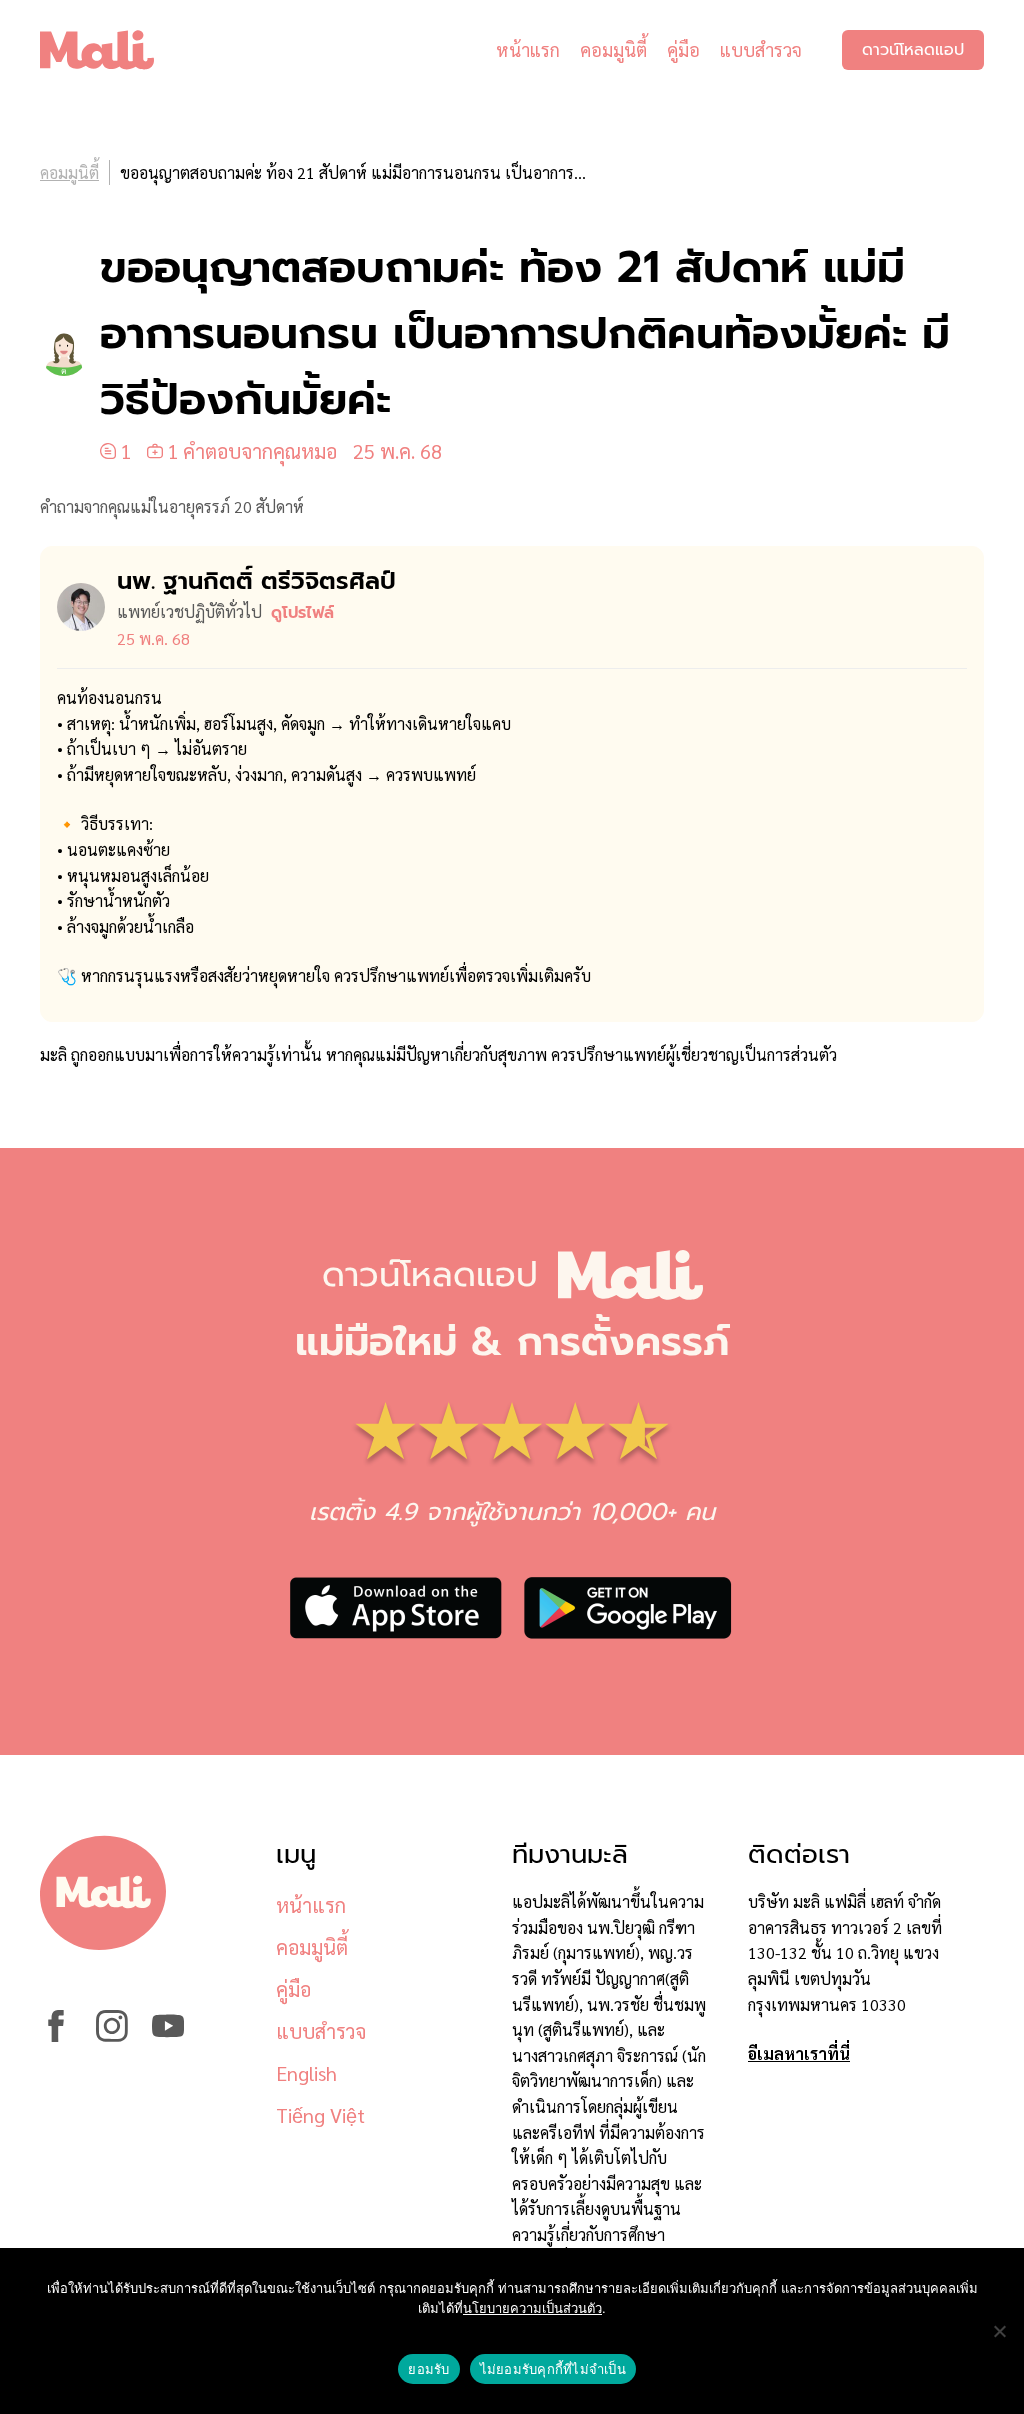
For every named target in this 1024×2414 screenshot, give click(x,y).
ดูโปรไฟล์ (302, 613)
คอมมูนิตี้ (613, 49)
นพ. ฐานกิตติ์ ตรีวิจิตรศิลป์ (256, 581)
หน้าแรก (528, 49)
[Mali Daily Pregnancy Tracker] (112, 50)
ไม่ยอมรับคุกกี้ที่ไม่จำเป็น (553, 2369)
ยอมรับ (428, 2369)
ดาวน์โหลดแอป (913, 50)
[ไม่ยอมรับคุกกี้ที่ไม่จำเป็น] (999, 2331)
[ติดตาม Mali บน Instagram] (112, 2035)
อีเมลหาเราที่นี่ (799, 2053)
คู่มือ (683, 49)
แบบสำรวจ (761, 49)
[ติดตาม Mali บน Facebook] (56, 2035)
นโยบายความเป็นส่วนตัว (532, 2308)
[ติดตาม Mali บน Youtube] (168, 2035)
